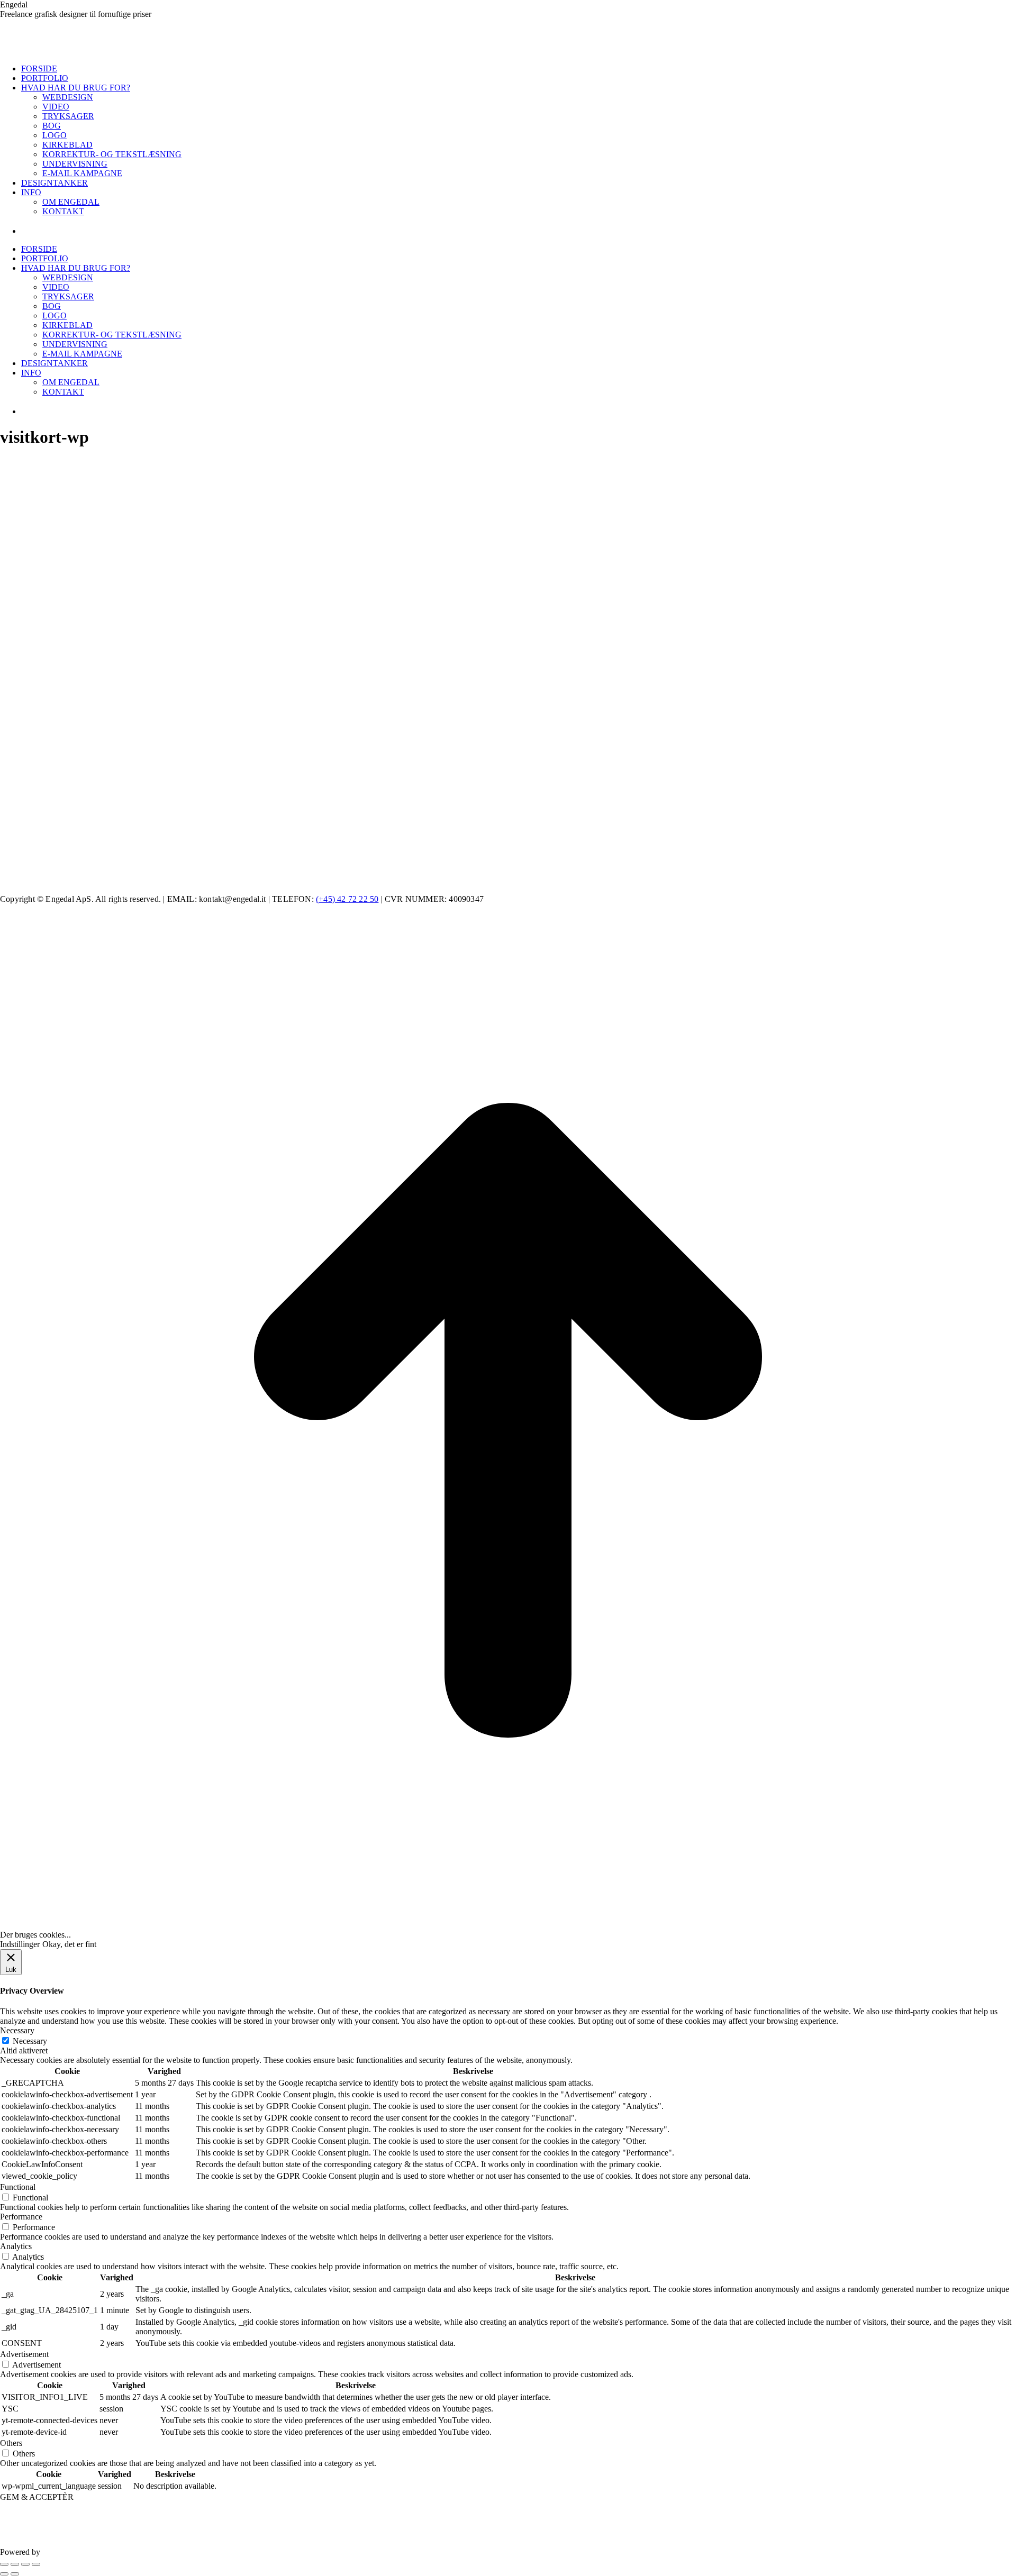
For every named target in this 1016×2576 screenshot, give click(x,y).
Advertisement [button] (24, 2354)
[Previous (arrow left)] (4, 2574)
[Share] (15, 2564)
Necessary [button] (17, 2030)
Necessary (30, 2041)
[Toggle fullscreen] (25, 2564)
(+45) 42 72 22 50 (347, 899)
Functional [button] (18, 2187)
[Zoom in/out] (36, 2564)
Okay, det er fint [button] (69, 1944)
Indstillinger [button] (20, 1944)
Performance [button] (21, 2217)
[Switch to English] (34, 231)
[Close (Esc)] (4, 2564)
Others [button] (11, 2443)
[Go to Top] (508, 1925)
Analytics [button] (16, 2246)
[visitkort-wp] (265, 852)
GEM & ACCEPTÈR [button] (37, 2497)
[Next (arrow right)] (15, 2574)
